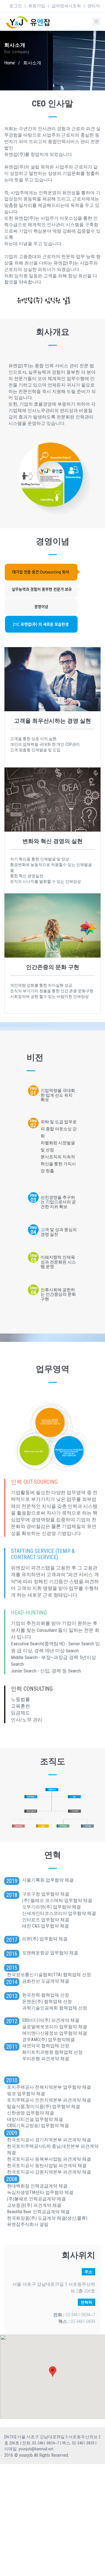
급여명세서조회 (66, 6)
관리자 (94, 6)
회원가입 (37, 6)
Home (10, 63)
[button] (53, 2372)
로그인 (16, 6)
